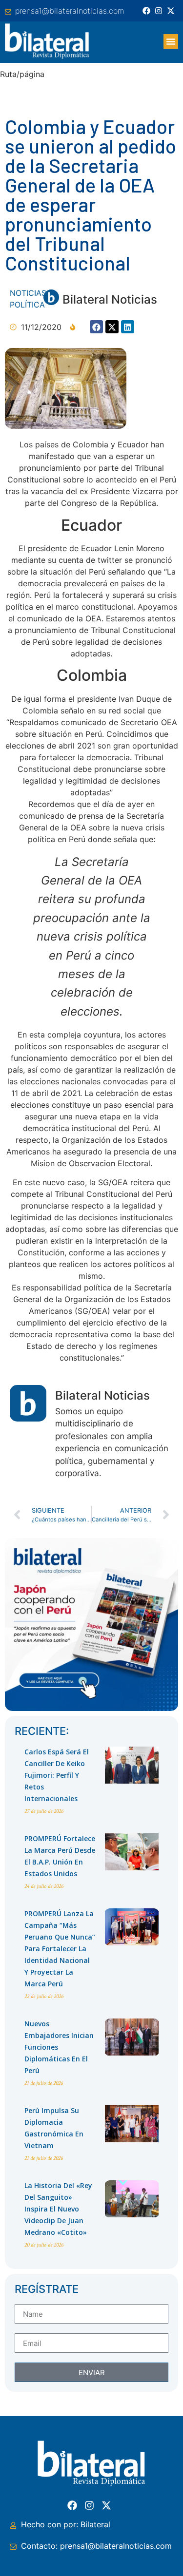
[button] (171, 41)
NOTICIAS (28, 293)
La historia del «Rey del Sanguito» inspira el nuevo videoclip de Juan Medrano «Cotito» (58, 2209)
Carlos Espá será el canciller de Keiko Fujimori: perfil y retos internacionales (57, 1775)
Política (27, 305)
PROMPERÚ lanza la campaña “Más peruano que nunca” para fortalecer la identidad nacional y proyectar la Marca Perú (60, 1949)
